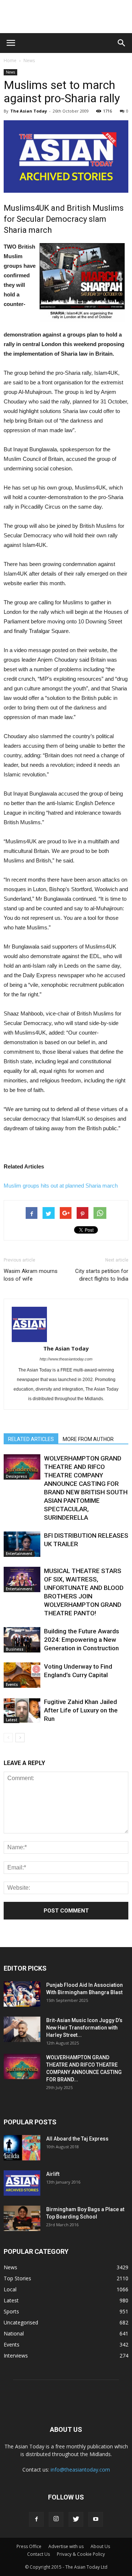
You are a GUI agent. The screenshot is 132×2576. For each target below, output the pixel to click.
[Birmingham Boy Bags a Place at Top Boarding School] (22, 2218)
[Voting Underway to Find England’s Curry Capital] (22, 1675)
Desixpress (16, 1476)
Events (12, 1684)
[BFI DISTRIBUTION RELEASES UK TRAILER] (22, 1544)
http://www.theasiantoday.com (66, 1359)
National (14, 2333)
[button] (122, 43)
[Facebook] (36, 2519)
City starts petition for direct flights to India (102, 1275)
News (29, 61)
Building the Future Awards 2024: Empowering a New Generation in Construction (82, 1640)
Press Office (29, 2546)
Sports (11, 2311)
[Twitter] (76, 2519)
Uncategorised (21, 2322)
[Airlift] (22, 2183)
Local (10, 2289)
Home (10, 61)
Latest (12, 1720)
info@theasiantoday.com (80, 2470)
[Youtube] (96, 2519)
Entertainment (19, 1554)
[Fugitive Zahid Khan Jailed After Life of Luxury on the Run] (22, 1710)
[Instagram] (56, 2519)
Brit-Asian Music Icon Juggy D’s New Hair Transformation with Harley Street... (84, 2028)
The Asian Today (29, 111)
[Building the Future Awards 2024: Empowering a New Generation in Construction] (22, 1640)
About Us (100, 2546)
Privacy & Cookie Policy (81, 2554)
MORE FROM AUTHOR (88, 1439)
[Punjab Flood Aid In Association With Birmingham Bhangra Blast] (22, 1994)
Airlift (53, 2174)
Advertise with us (66, 2546)
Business (15, 1649)
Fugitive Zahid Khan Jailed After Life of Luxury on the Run (81, 1710)
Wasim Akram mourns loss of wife (31, 1275)
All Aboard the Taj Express (77, 2139)
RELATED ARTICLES (31, 1439)
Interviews (16, 2356)
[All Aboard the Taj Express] (22, 2148)
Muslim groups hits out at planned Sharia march (61, 1186)
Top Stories (17, 2278)
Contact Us (38, 2554)
